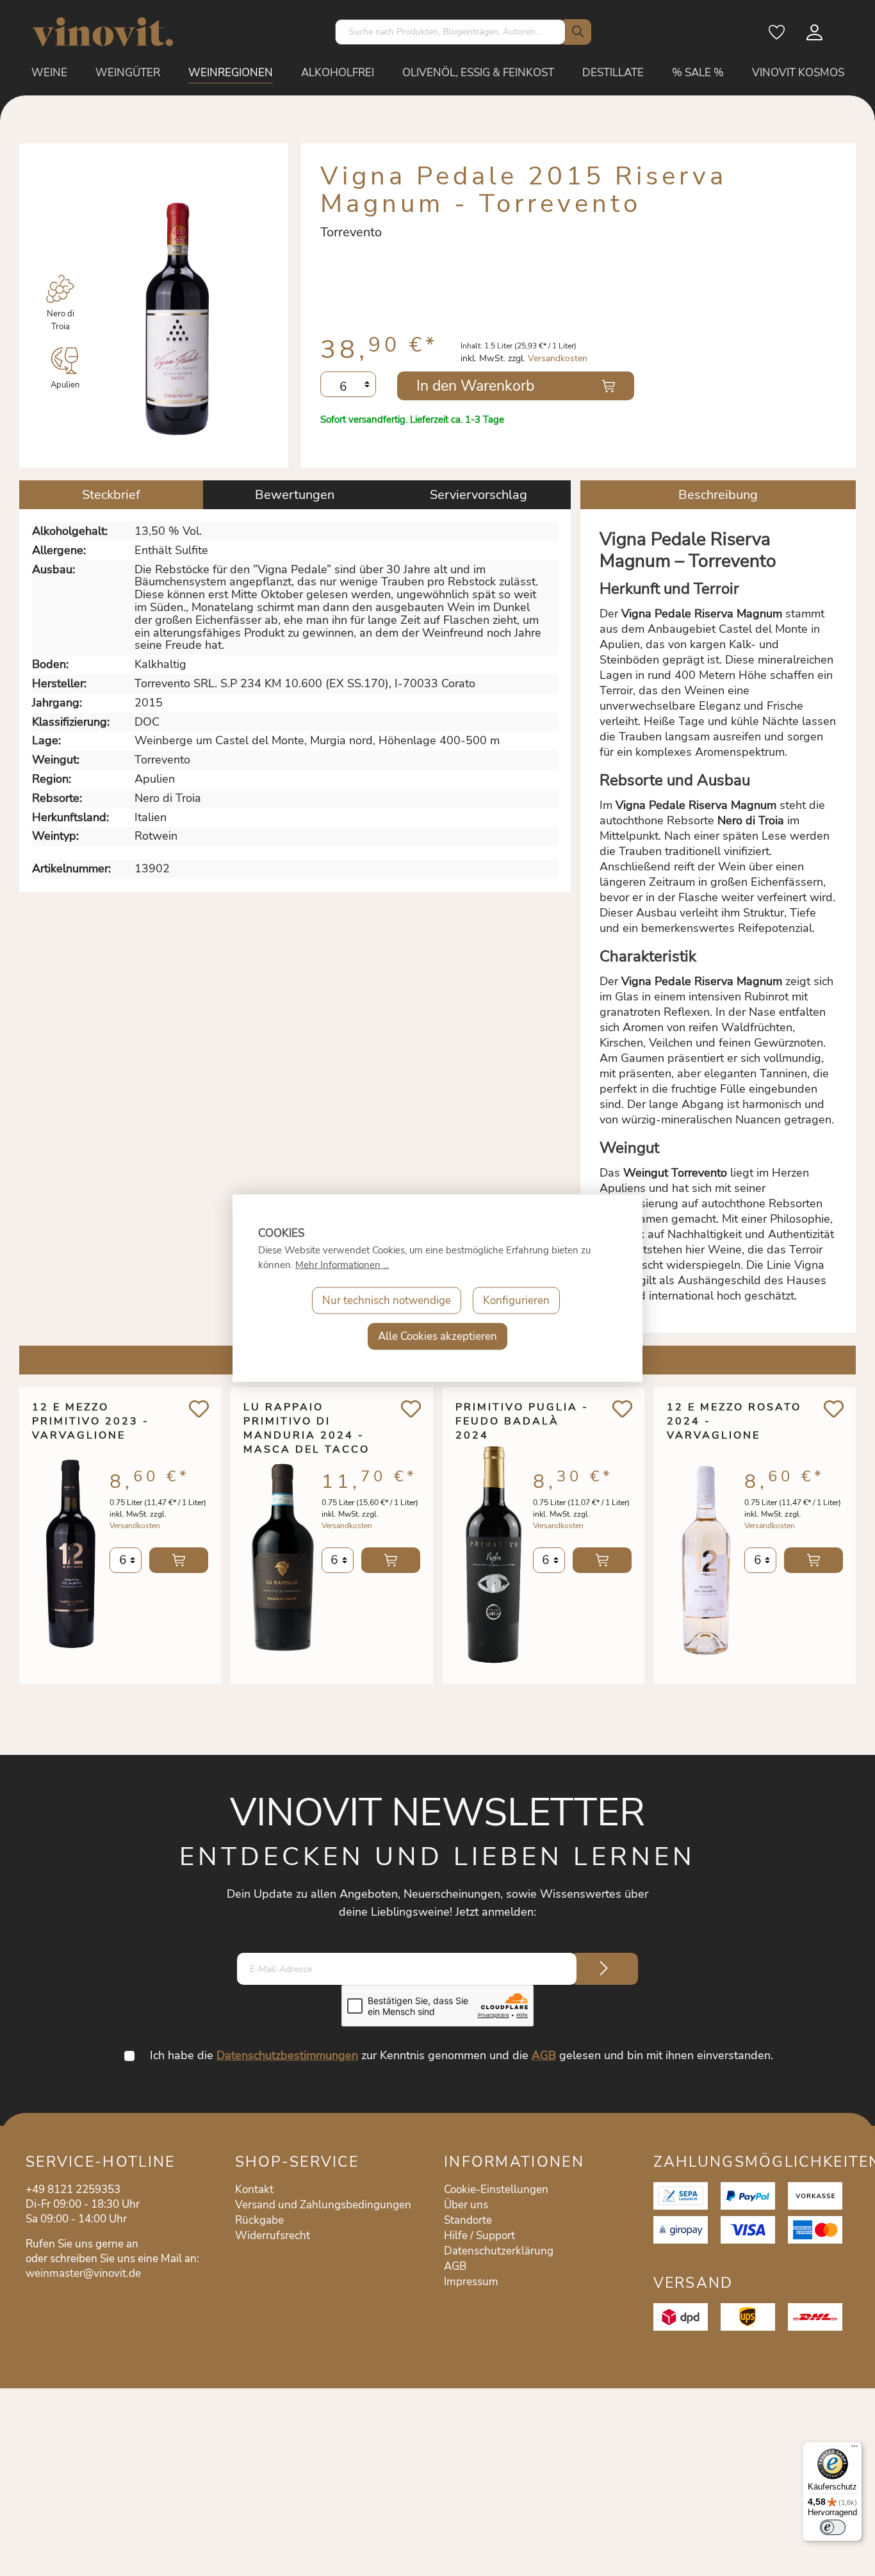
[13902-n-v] (178, 311)
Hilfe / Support (479, 2236)
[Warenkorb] (844, 37)
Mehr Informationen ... (342, 1265)
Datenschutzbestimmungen (287, 2055)
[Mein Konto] (815, 37)
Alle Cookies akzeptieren (437, 1336)
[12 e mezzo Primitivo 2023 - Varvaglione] (71, 1554)
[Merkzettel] (778, 37)
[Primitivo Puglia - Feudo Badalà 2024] (494, 1554)
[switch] (833, 2527)
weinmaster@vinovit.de (83, 2273)
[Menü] (855, 2449)
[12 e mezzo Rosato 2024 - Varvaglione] (706, 1554)
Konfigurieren (516, 1300)
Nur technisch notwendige (387, 1300)
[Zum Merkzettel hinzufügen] (199, 1409)
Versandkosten (558, 358)
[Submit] (604, 1969)
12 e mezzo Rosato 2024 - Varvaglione (734, 1421)
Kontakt (254, 2189)
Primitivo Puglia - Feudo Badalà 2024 (522, 1421)
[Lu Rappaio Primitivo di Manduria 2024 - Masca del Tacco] (282, 1554)
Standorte (468, 2220)
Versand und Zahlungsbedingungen (323, 2205)
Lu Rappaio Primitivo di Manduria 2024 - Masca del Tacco (307, 1421)
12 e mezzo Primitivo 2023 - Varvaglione (91, 1421)
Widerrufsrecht (273, 2236)
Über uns (466, 2205)
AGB (544, 2055)
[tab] (111, 495)
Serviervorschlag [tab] (478, 495)
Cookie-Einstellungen (496, 2189)
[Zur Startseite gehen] (102, 32)
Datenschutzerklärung (499, 2251)
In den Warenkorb (475, 386)
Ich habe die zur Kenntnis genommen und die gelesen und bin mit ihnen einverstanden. (462, 2055)
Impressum (471, 2282)
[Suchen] (575, 32)
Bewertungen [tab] (295, 495)
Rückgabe (259, 2220)
